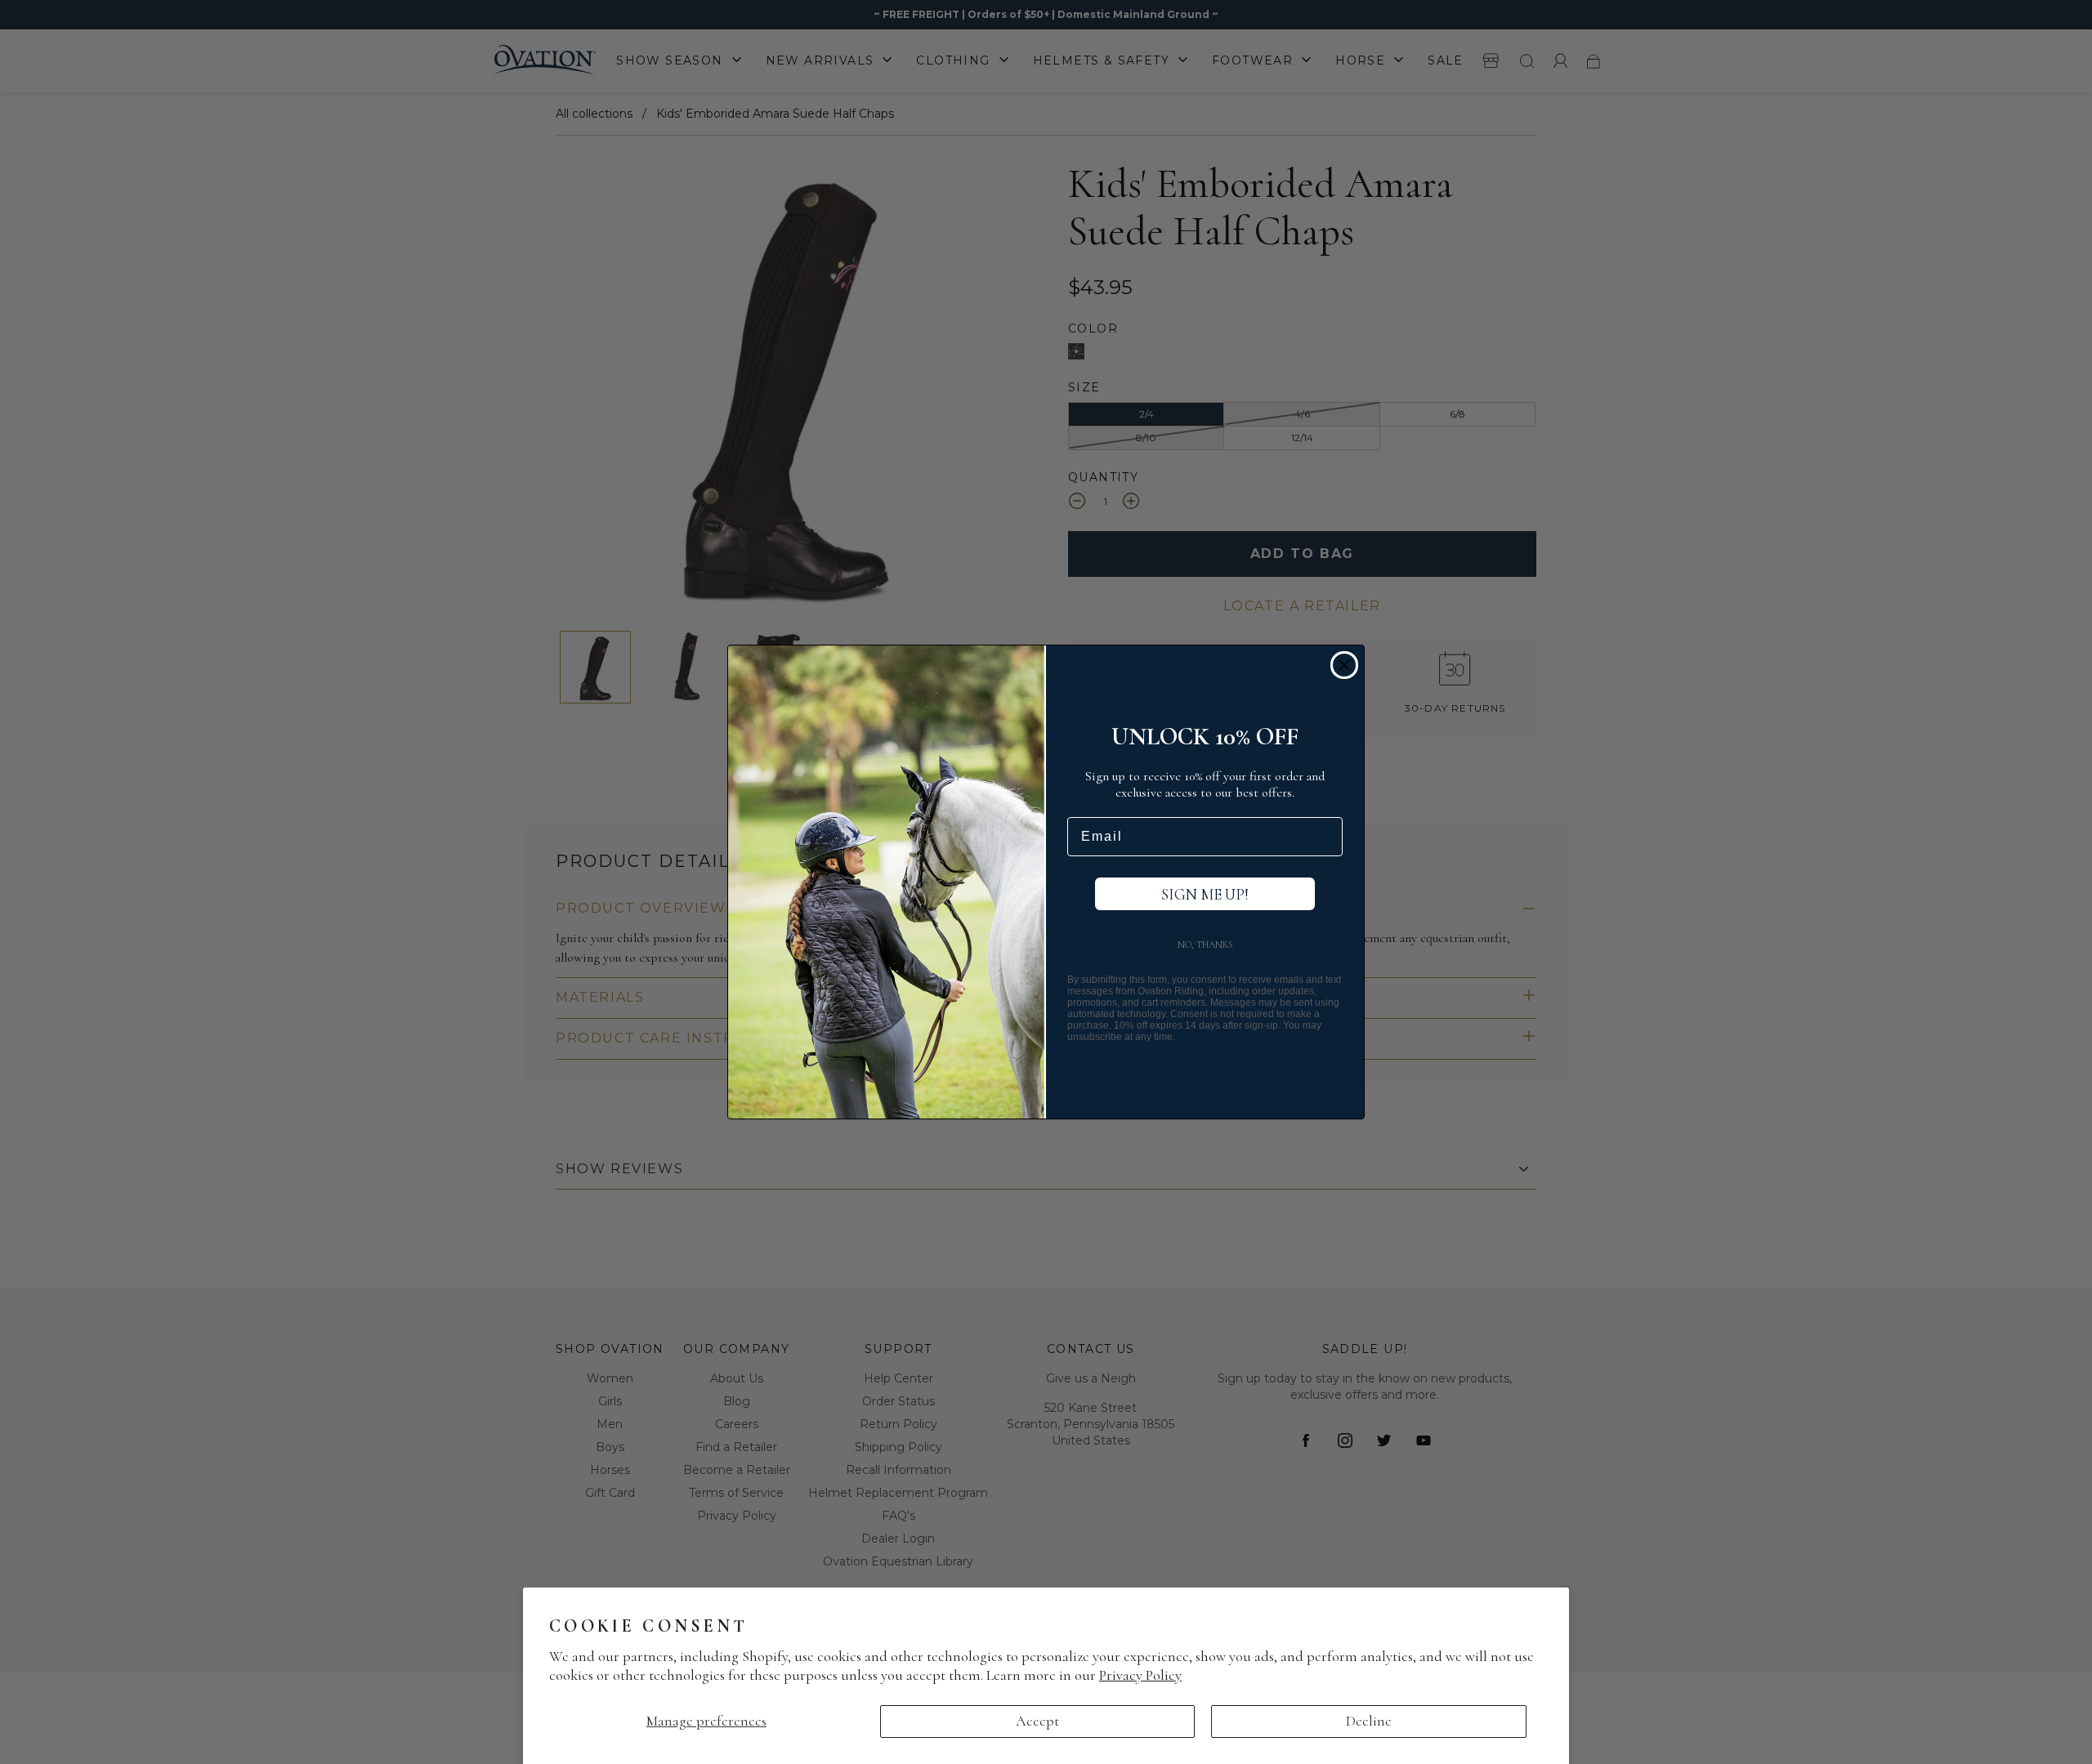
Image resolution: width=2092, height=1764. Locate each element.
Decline (1369, 1721)
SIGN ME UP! (1205, 894)
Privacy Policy (1140, 1675)
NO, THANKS (1205, 945)
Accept (1037, 1721)
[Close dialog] (1344, 665)
